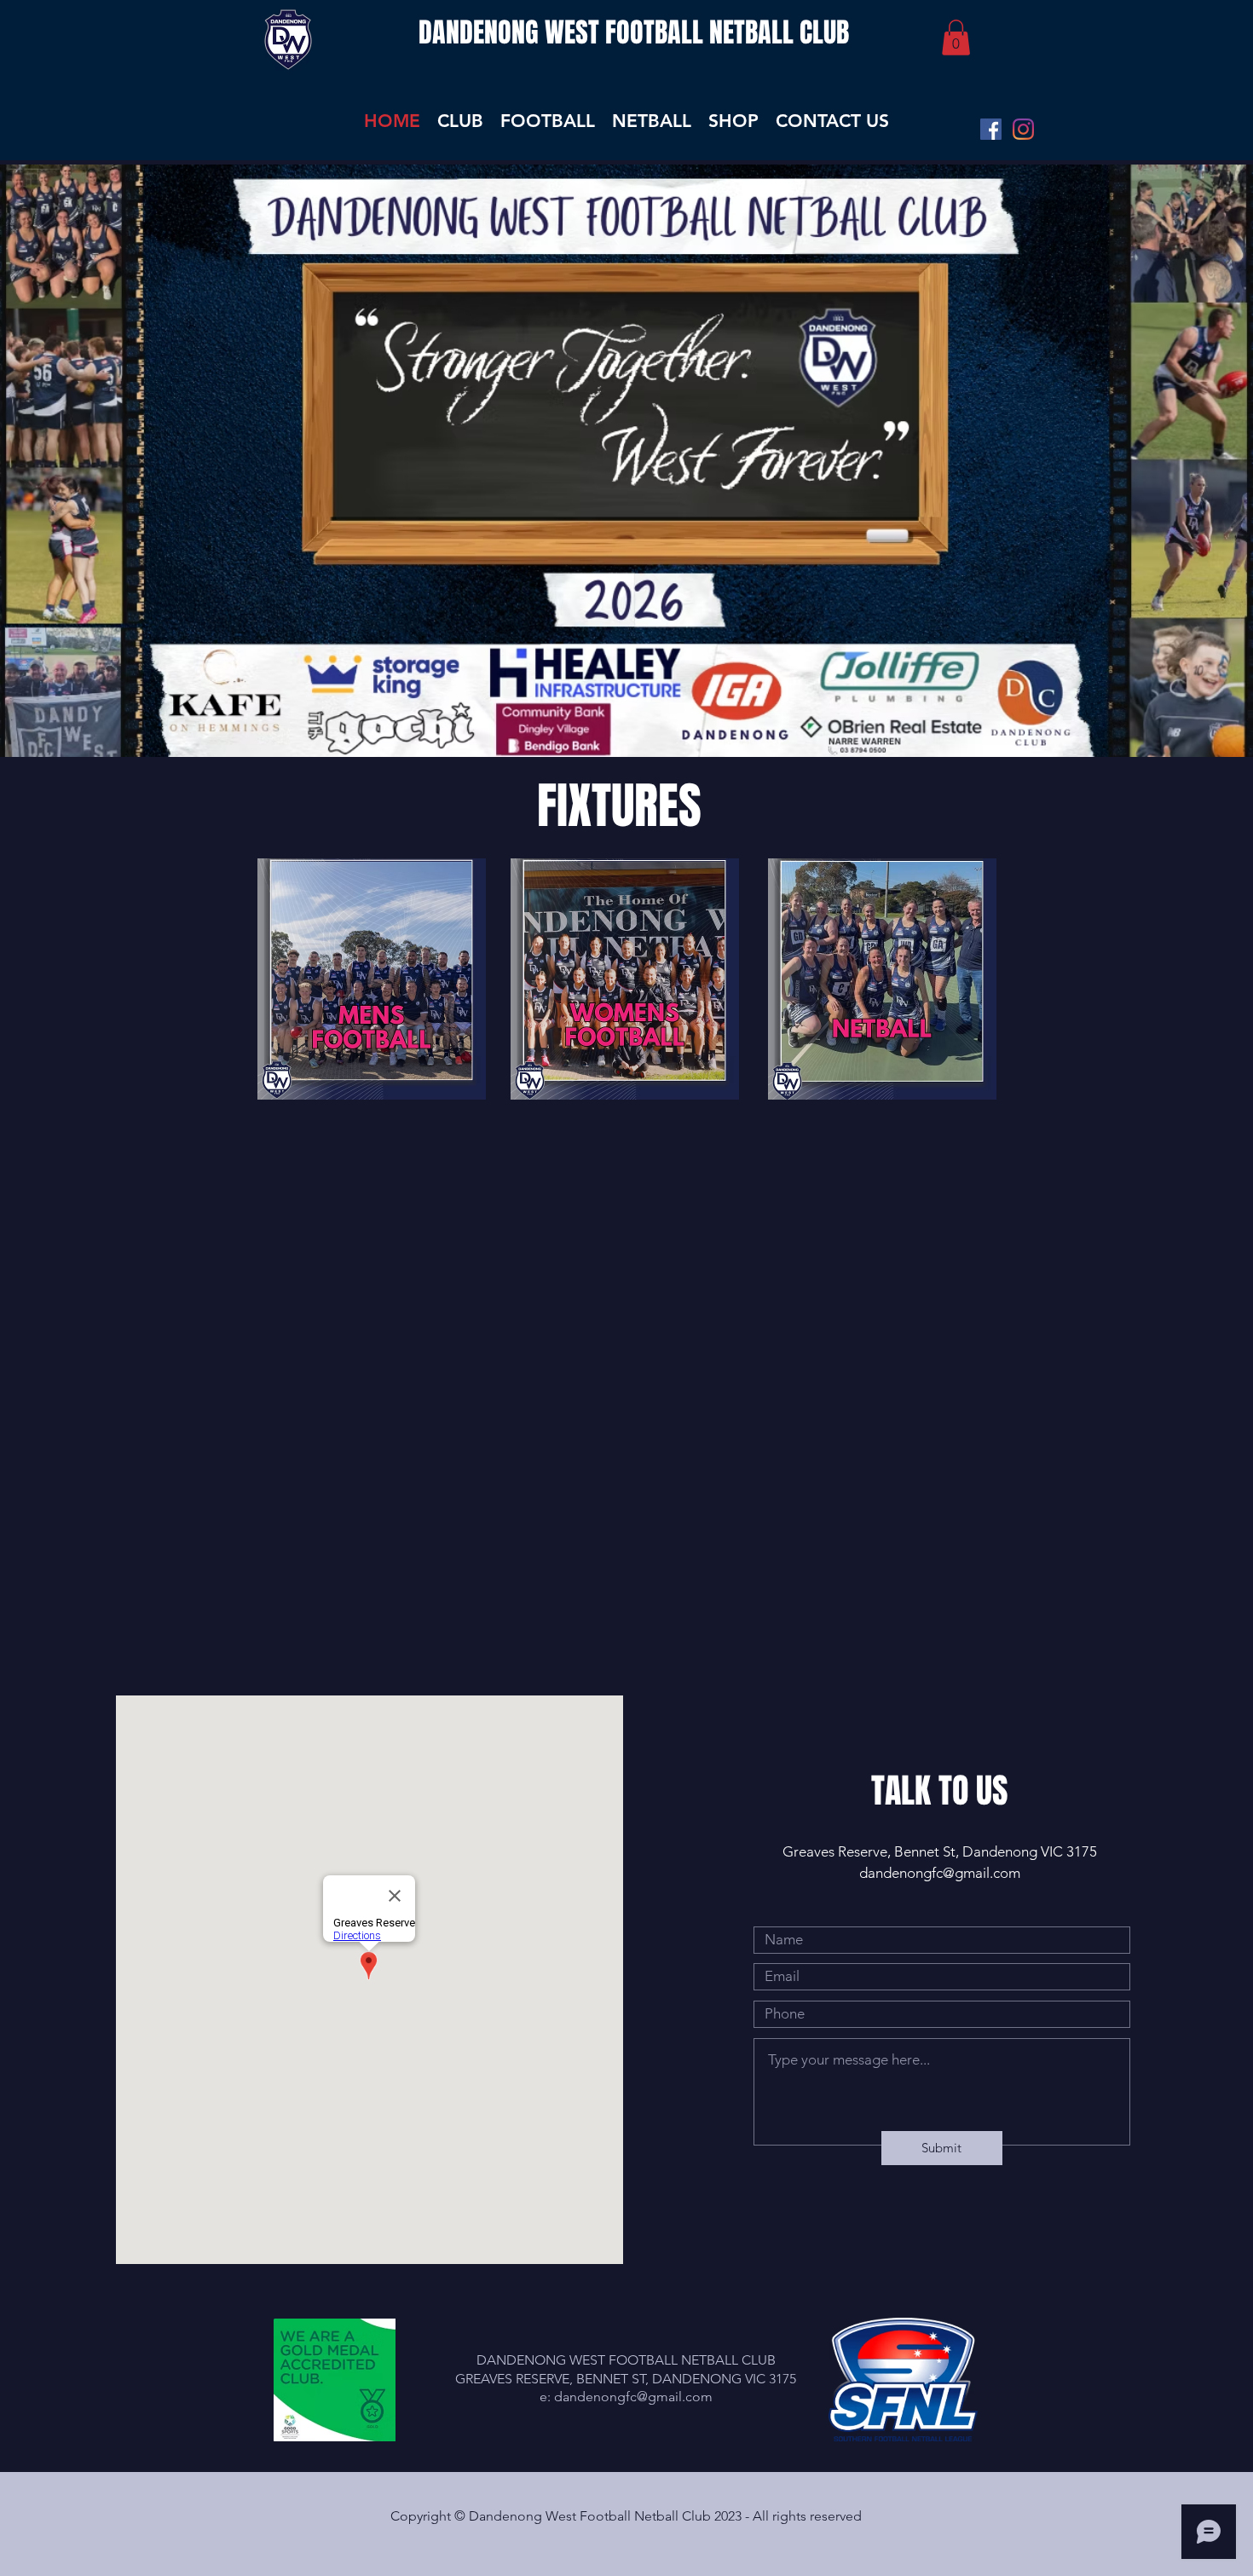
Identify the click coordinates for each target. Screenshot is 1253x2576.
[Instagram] (1023, 129)
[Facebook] (991, 129)
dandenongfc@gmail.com (940, 1873)
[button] (956, 38)
